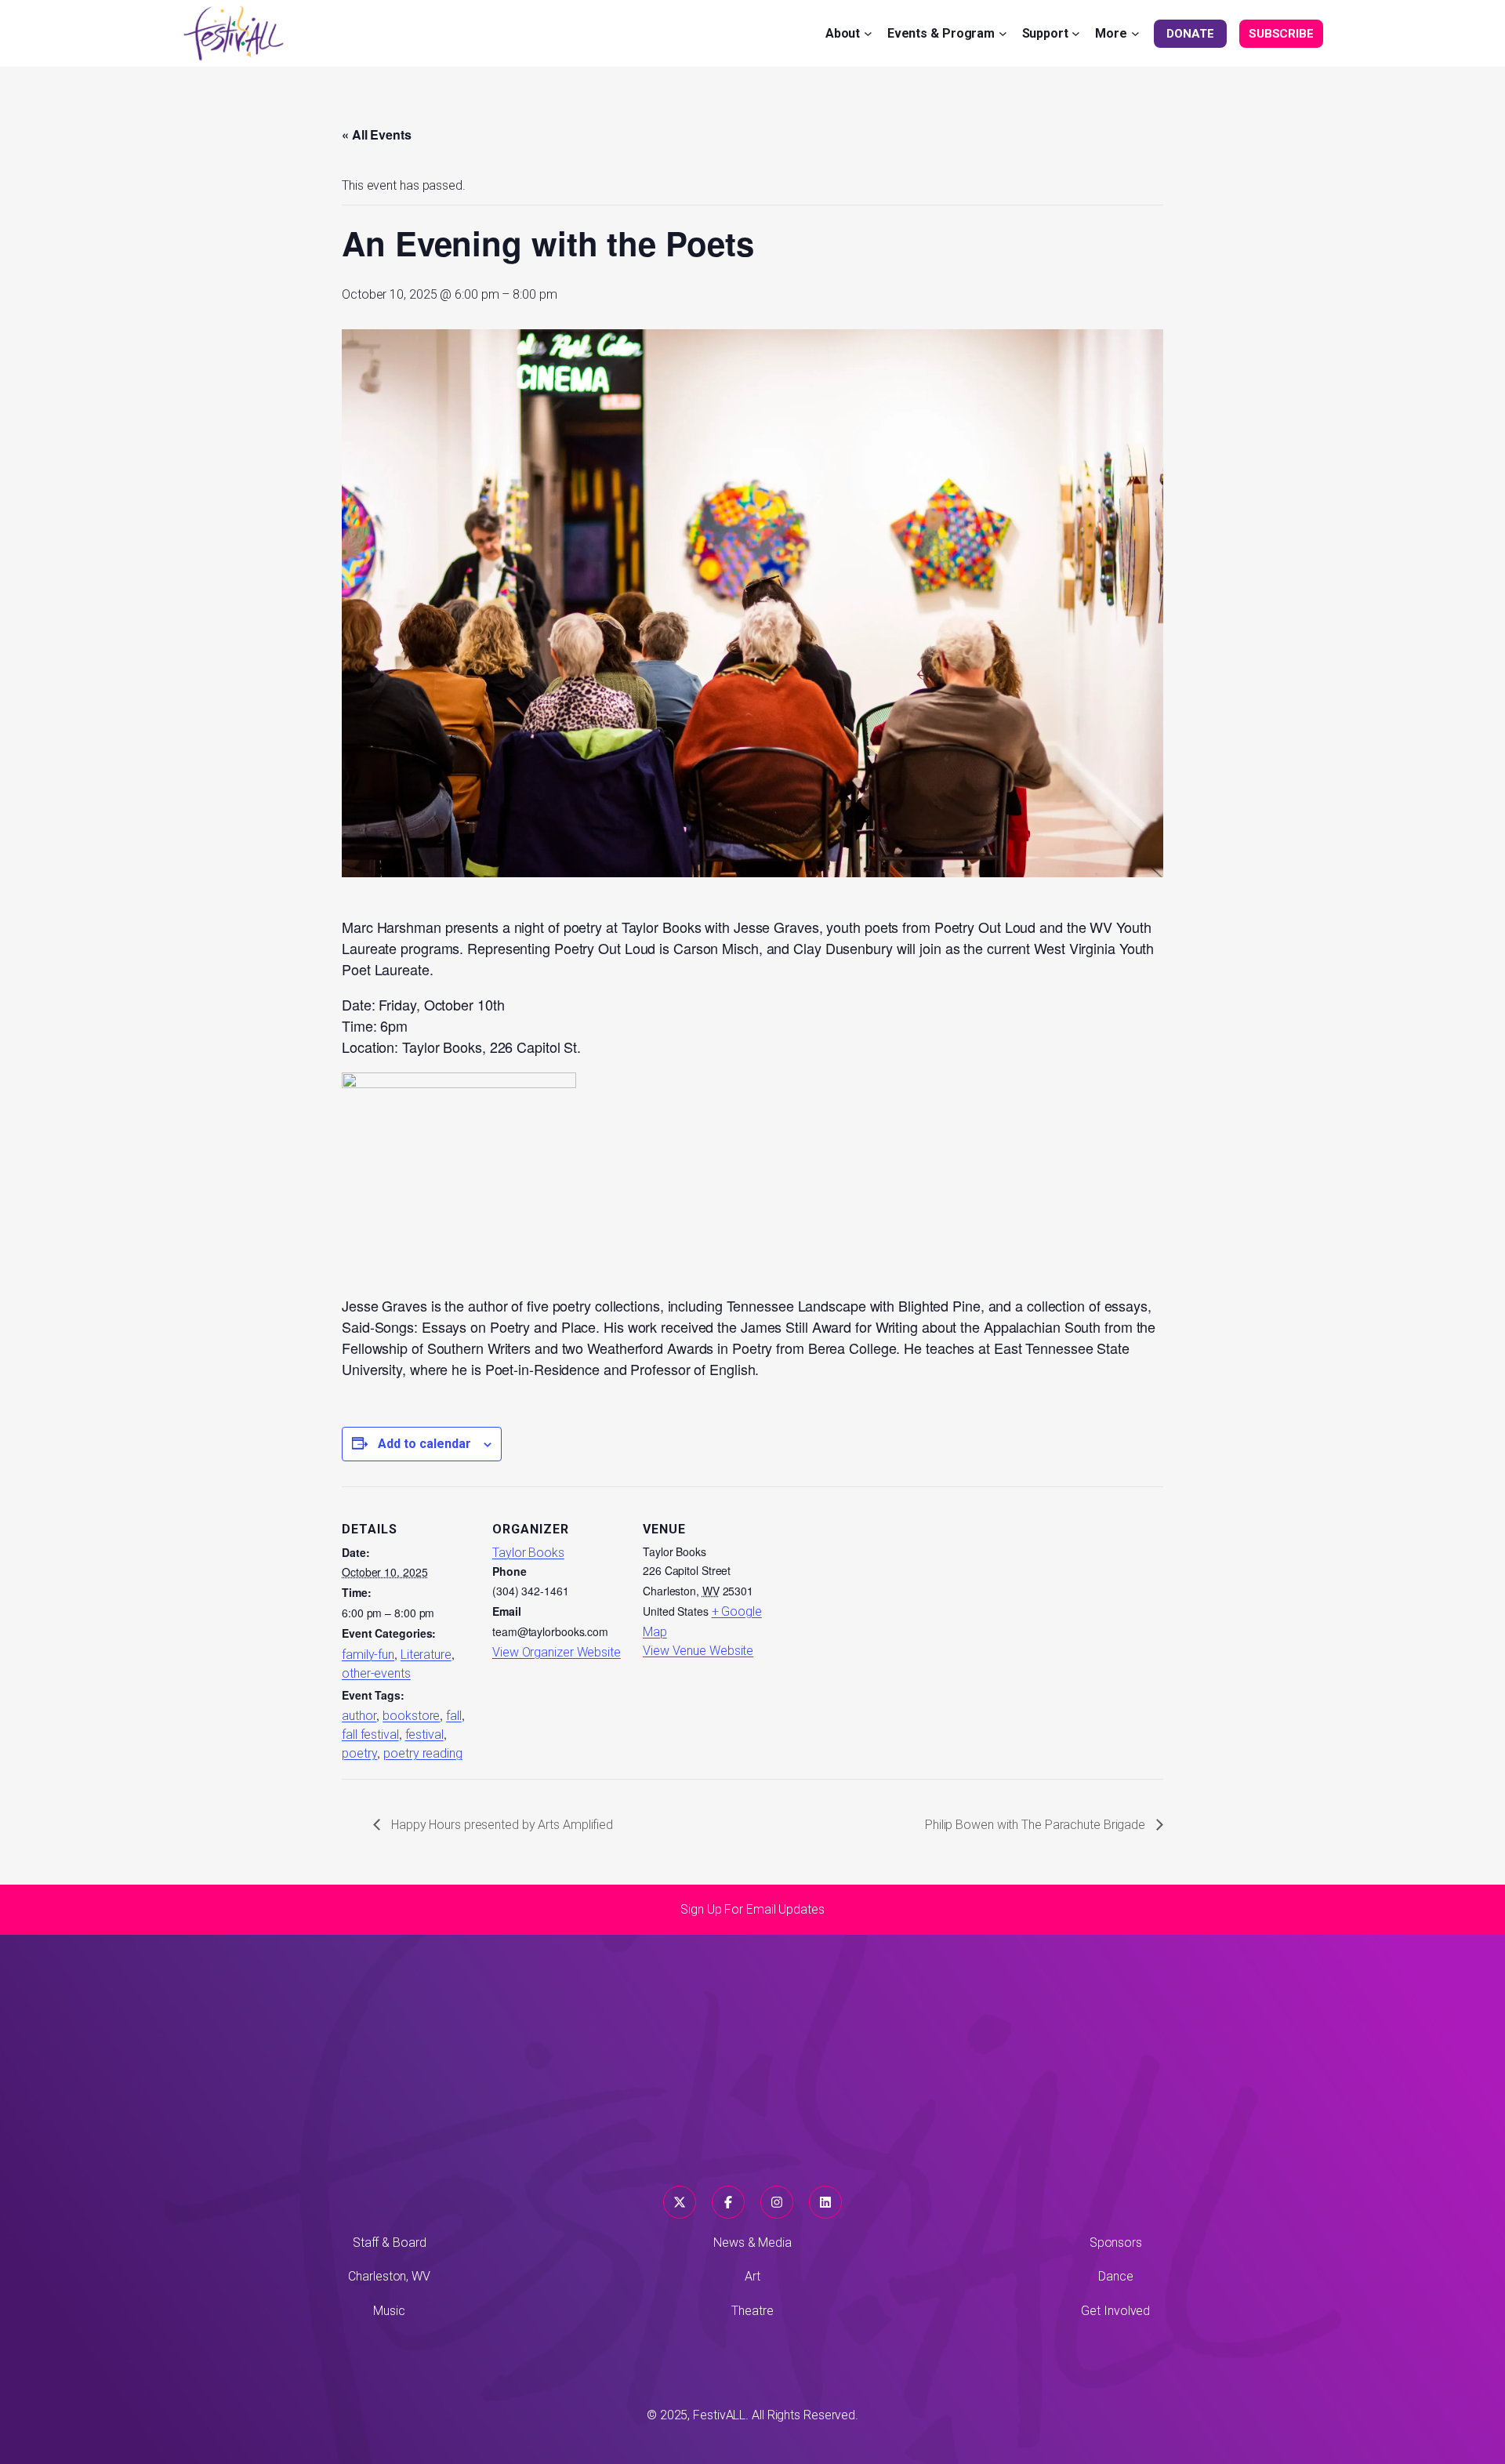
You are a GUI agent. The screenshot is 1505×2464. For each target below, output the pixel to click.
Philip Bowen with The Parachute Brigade (1037, 1825)
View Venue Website (698, 1651)
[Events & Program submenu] (1003, 33)
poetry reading (423, 1753)
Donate (1190, 34)
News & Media (752, 2243)
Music (389, 2311)
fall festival (370, 1735)
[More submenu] (1135, 33)
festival (424, 1735)
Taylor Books (528, 1553)
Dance (1116, 2276)
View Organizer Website (557, 1652)
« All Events (377, 134)
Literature (426, 1655)
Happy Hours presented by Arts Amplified (500, 1825)
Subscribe (1281, 34)
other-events (376, 1673)
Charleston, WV (389, 2276)
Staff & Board (390, 2243)
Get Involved (1115, 2311)
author (359, 1716)
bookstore (411, 1716)
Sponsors (1116, 2243)
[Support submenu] (1076, 33)
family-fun (368, 1655)
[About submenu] (868, 33)
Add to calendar (424, 1444)
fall (454, 1716)
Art (752, 2276)
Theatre (752, 2311)
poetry (359, 1753)
